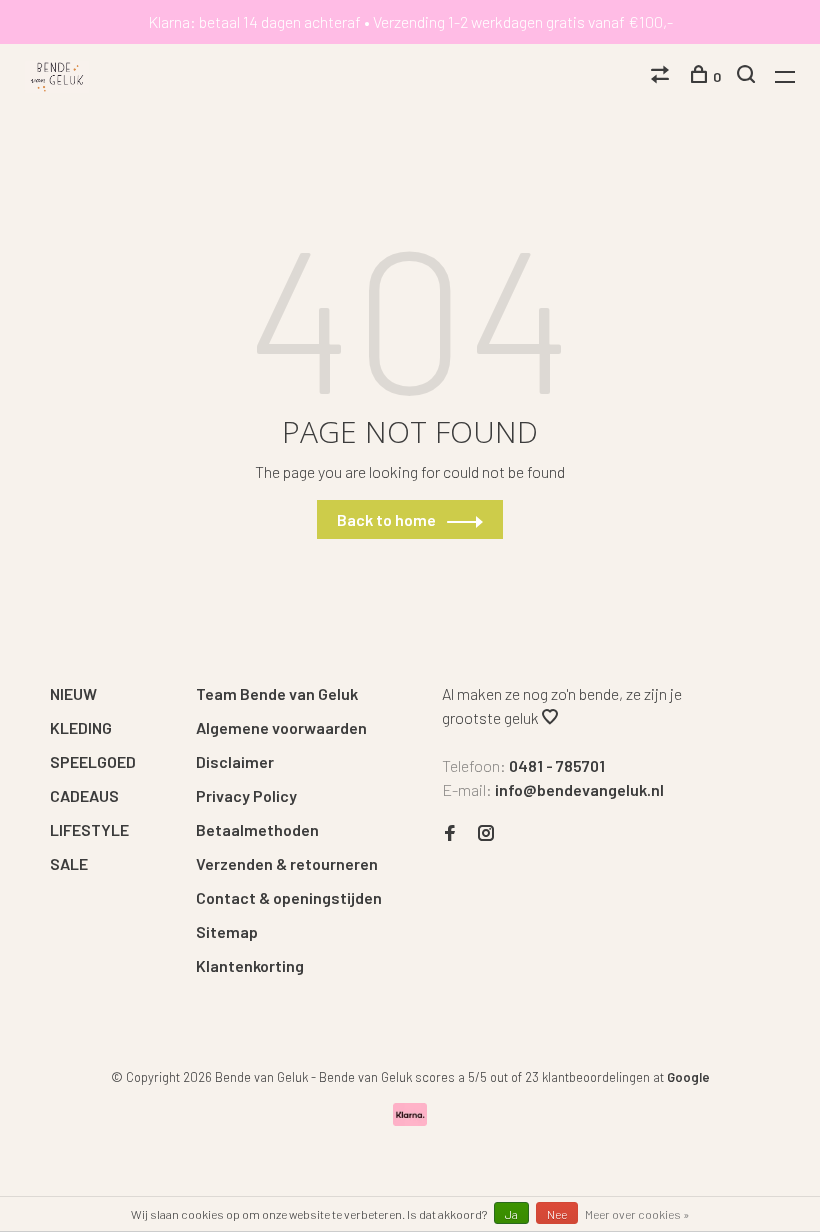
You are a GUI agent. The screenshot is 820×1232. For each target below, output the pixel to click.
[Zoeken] (748, 76)
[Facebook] (450, 833)
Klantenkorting (250, 965)
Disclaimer (235, 761)
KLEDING (81, 727)
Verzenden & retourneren (287, 863)
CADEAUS (84, 795)
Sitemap (227, 931)
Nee (557, 1214)
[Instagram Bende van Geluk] (486, 833)
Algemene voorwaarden (281, 727)
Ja (511, 1214)
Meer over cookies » (637, 1214)
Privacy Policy (246, 795)
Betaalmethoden (257, 829)
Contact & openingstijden (289, 897)
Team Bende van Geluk (277, 693)
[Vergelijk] (662, 76)
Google (688, 1077)
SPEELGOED (93, 761)
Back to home (386, 519)
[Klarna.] (410, 1119)
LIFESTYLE (89, 829)
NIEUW (73, 693)
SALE (69, 863)
